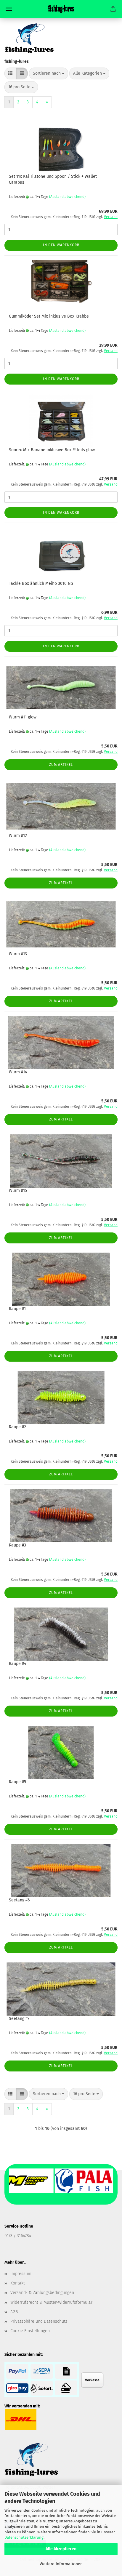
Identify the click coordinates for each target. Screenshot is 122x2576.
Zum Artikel (61, 765)
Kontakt (18, 2283)
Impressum (21, 2274)
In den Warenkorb (61, 245)
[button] (10, 73)
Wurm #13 (18, 954)
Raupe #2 (17, 1427)
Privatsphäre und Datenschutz (39, 2321)
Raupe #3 (17, 1545)
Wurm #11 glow (23, 717)
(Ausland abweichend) (67, 197)
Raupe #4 (17, 1664)
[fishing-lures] (61, 9)
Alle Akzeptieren (61, 2549)
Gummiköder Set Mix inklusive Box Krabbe (49, 316)
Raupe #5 (17, 1782)
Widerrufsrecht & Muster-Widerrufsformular (51, 2302)
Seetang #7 (19, 2019)
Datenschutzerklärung (24, 2537)
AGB (14, 2312)
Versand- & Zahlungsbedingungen (42, 2293)
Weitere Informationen (61, 2564)
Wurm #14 (18, 1072)
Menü (9, 9)
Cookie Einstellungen (30, 2331)
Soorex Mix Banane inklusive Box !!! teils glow (52, 450)
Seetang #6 (19, 1900)
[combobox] (49, 73)
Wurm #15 (18, 1191)
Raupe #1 (17, 1309)
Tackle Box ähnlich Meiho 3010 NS (41, 583)
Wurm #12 (18, 836)
